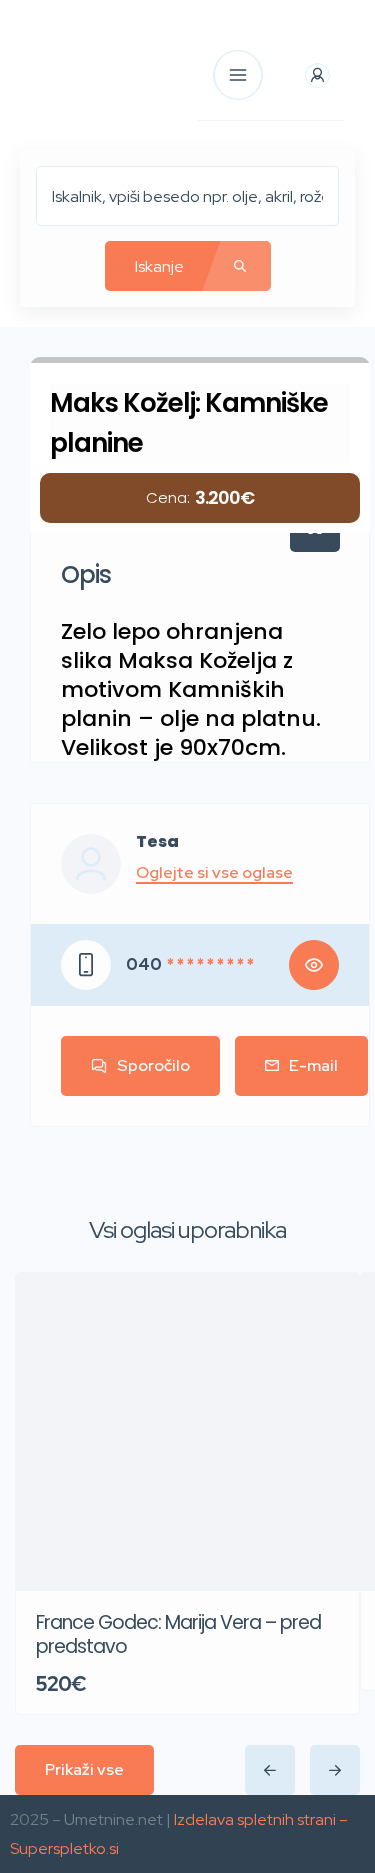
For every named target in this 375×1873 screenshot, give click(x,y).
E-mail (313, 1065)
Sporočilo (153, 1065)
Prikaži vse (84, 1769)
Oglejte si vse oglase (214, 873)
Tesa (157, 842)
